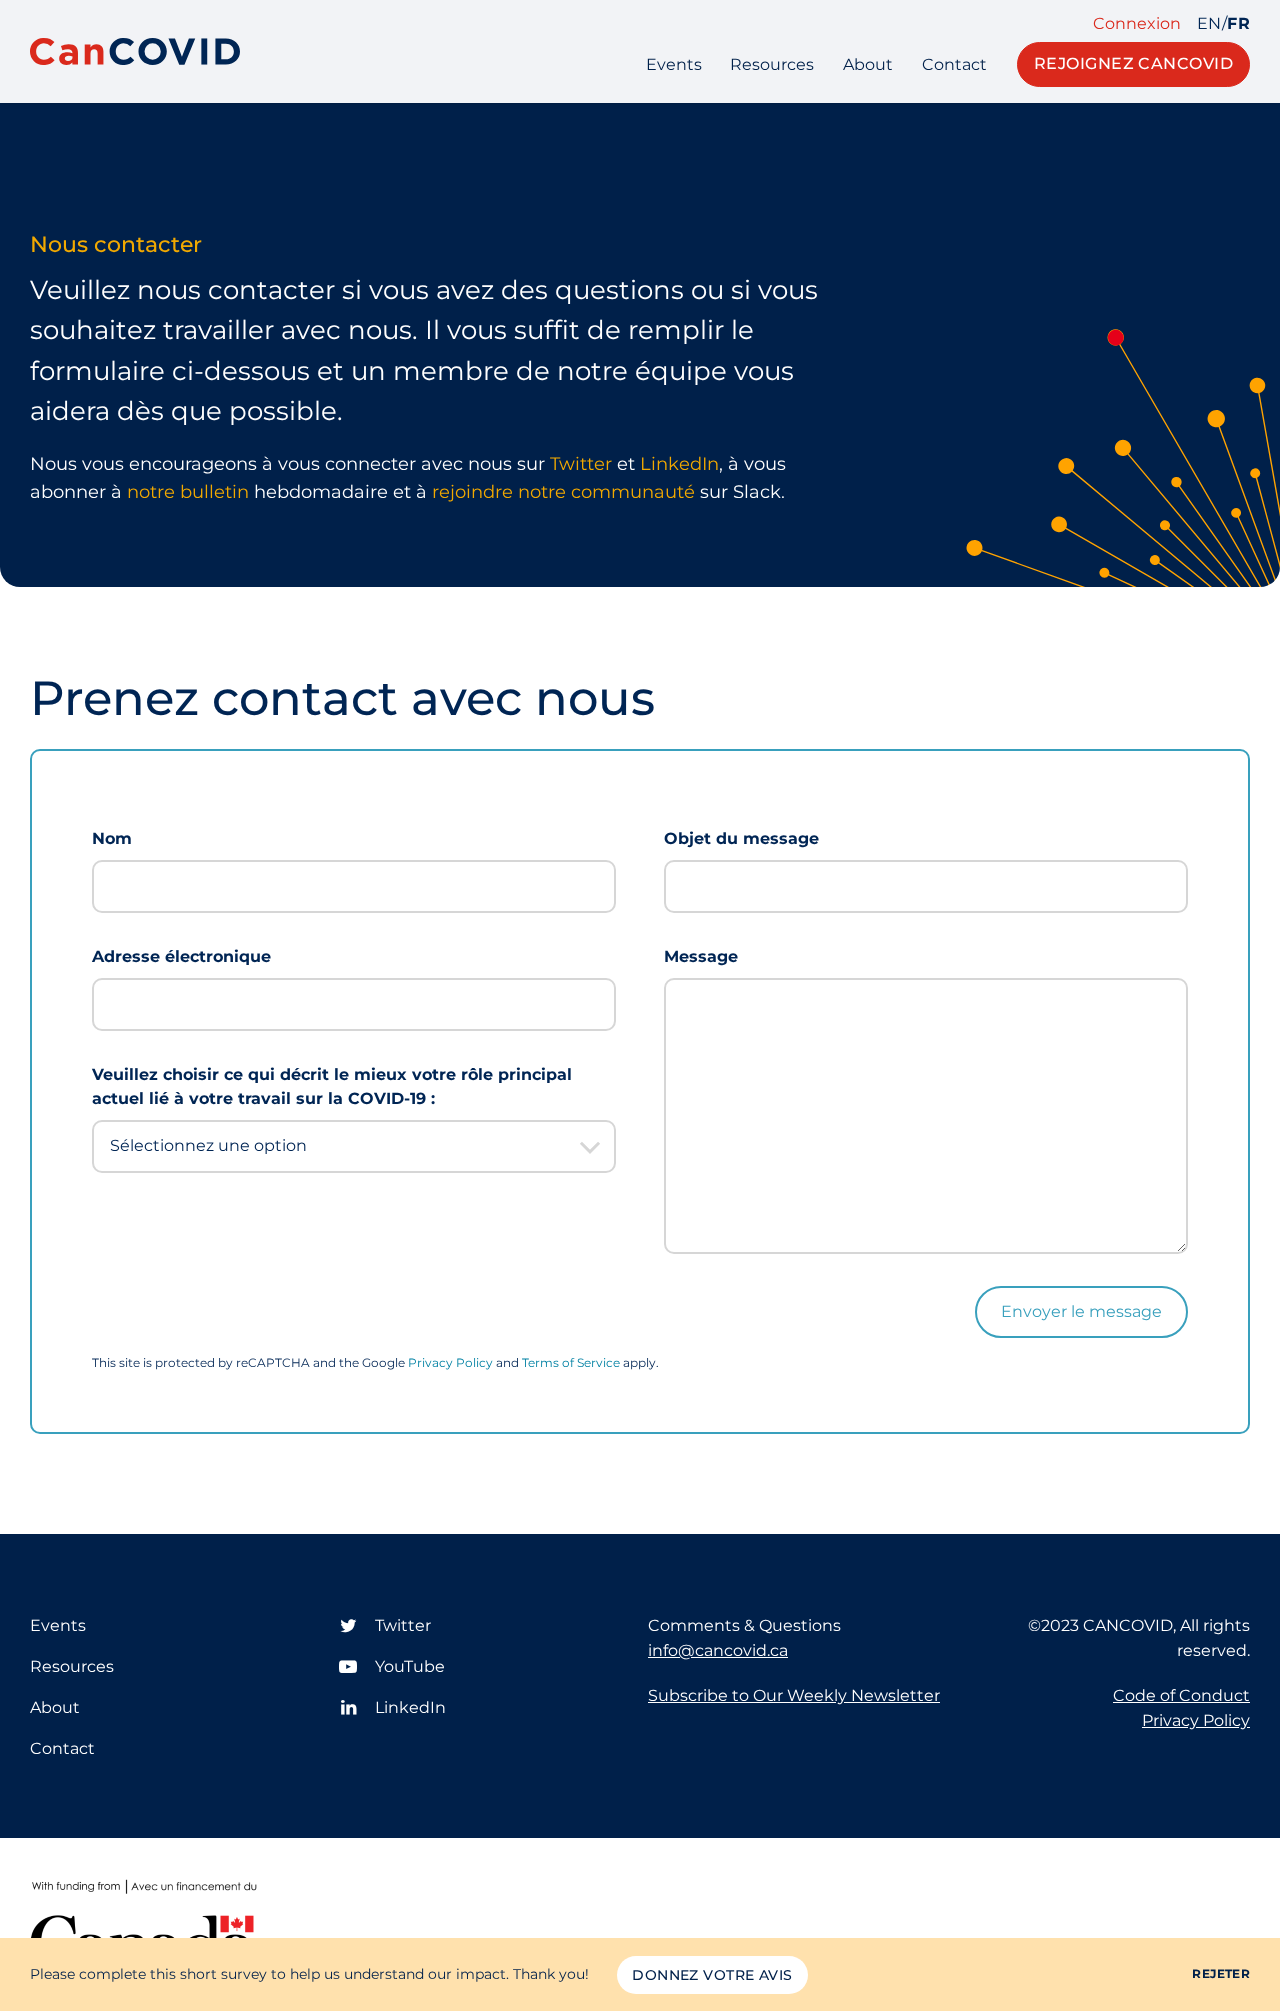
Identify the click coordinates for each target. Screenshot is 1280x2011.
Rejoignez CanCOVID (1134, 63)
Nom (112, 838)
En (1209, 24)
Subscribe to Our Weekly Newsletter (794, 1695)
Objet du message (741, 838)
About (868, 64)
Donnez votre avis (712, 1975)
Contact (954, 64)
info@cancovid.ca (718, 1650)
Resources (772, 64)
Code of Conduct (1181, 1695)
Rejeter (1221, 1973)
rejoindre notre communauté (563, 492)
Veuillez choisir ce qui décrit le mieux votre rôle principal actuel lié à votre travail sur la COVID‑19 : (332, 1087)
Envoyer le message (1081, 1311)
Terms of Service (571, 1362)
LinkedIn (679, 464)
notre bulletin (188, 492)
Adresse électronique (181, 956)
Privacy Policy (450, 1362)
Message (701, 956)
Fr (1238, 24)
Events (674, 64)
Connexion (1137, 24)
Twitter (583, 464)
